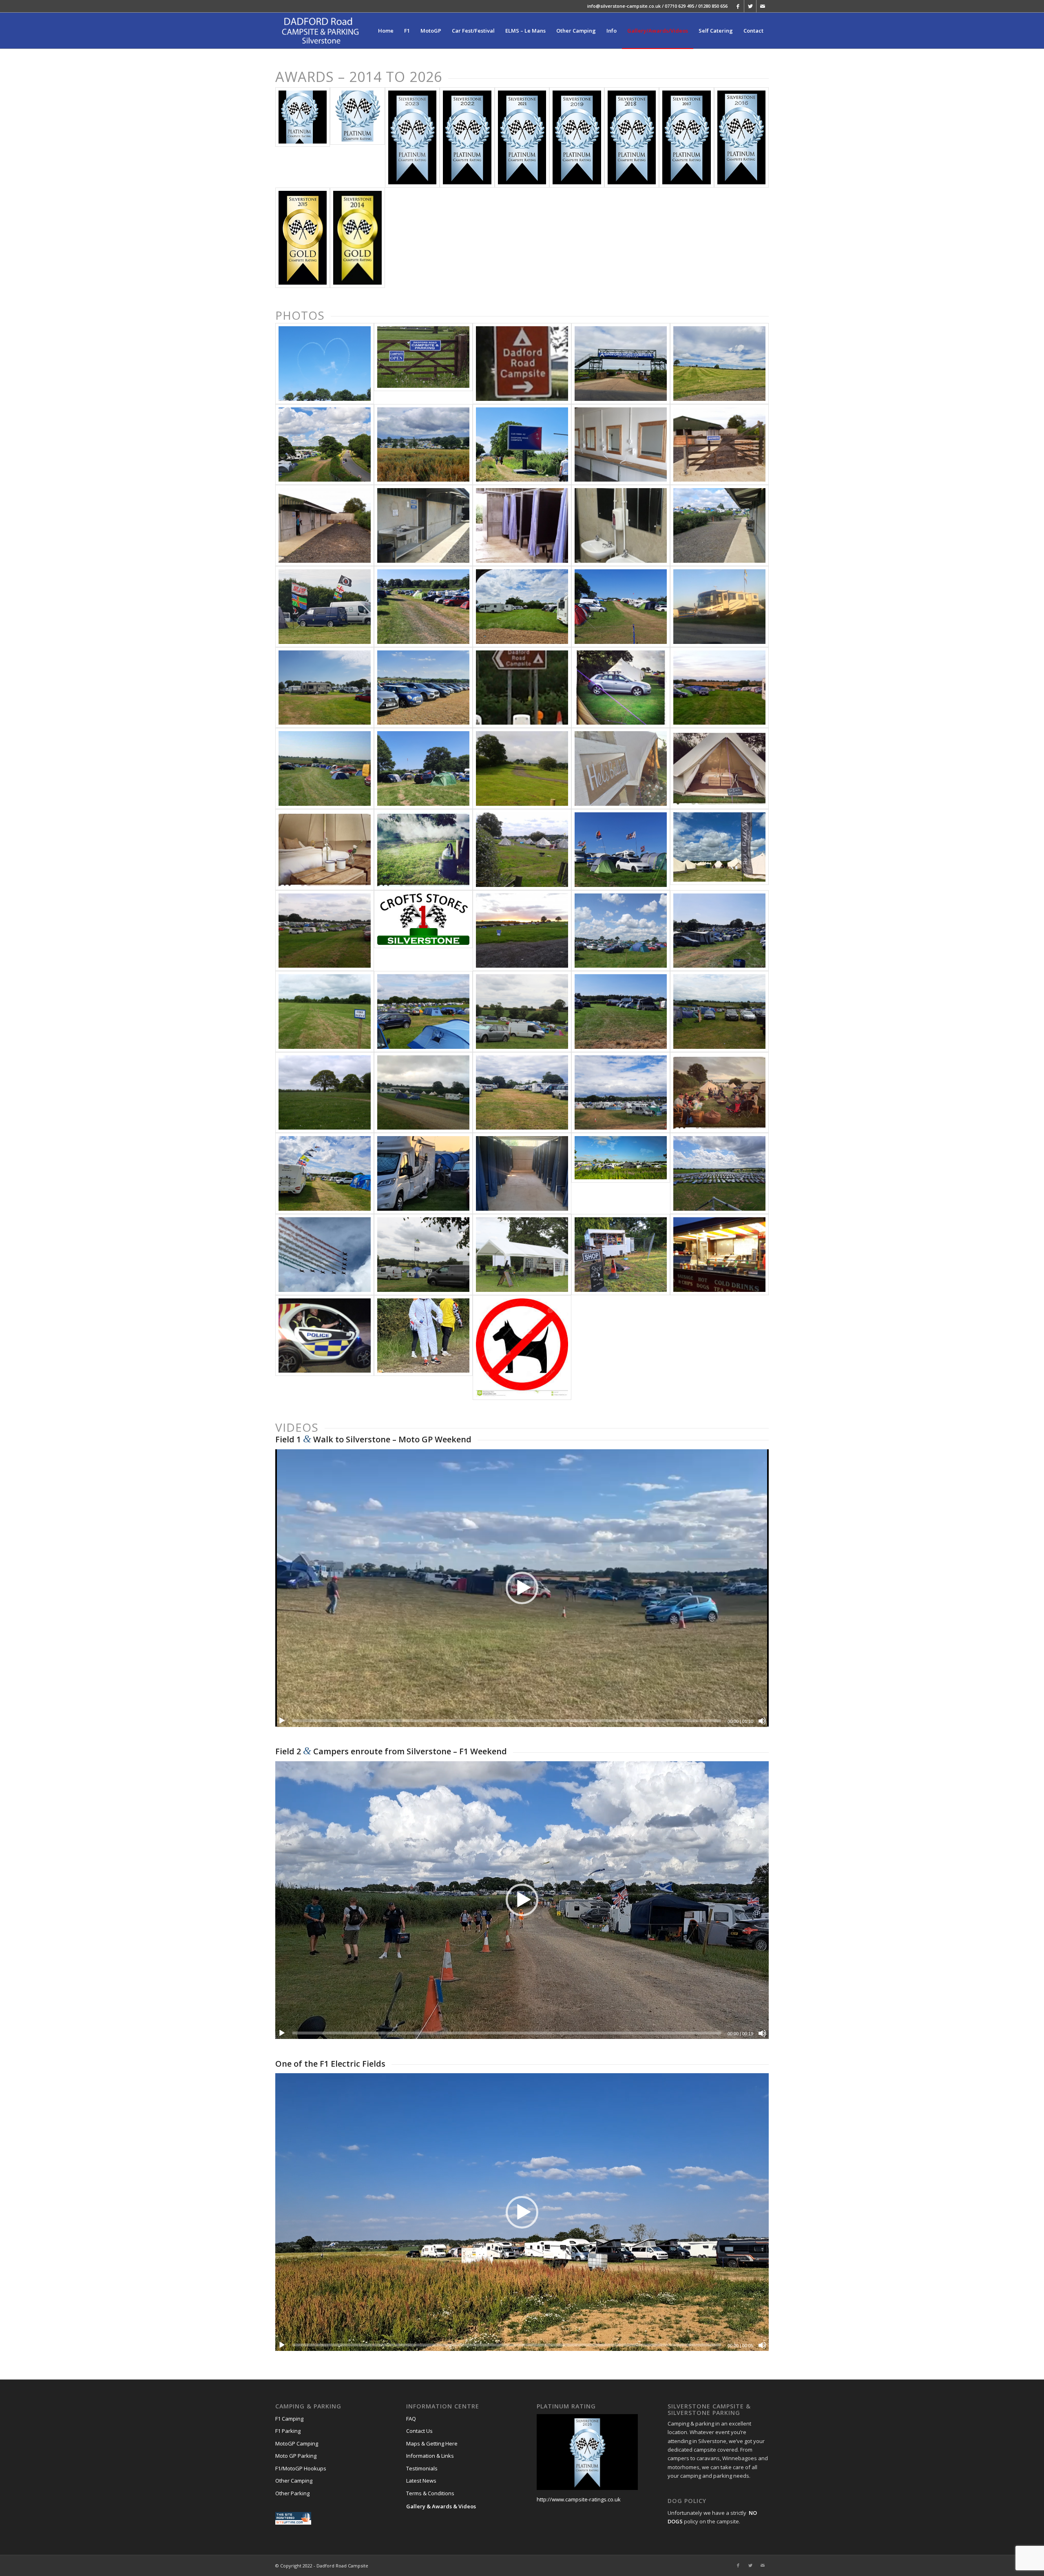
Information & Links (430, 2456)
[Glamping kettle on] (423, 850)
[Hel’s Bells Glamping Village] (719, 850)
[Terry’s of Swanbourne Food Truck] (719, 1255)
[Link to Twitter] (750, 6)
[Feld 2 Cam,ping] (522, 1012)
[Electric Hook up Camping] (621, 1012)
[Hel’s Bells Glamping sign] (621, 768)
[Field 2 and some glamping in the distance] (423, 1093)
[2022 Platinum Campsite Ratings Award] (467, 137)
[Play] (282, 1721)
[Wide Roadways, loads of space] (325, 1173)
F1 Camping (289, 2419)
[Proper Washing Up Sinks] (621, 525)
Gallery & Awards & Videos (441, 2506)
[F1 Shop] (621, 1255)
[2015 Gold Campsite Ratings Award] (303, 238)
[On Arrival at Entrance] (423, 364)
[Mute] (762, 1721)
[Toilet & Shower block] (719, 525)
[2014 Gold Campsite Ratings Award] (357, 238)
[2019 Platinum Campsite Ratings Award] (577, 137)
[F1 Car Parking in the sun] (423, 688)
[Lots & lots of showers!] (522, 1173)
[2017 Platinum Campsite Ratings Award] (686, 137)
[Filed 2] (423, 1255)
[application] (522, 1588)
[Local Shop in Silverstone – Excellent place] (423, 931)
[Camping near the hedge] (423, 768)
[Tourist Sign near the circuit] (522, 688)
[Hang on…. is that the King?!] (423, 1173)
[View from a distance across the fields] (423, 445)
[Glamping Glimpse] (522, 850)
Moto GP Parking (296, 2456)
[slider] (507, 1721)
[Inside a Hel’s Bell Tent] (325, 850)
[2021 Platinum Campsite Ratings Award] (522, 137)
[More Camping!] (325, 688)
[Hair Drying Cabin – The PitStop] (621, 445)
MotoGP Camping (297, 2443)
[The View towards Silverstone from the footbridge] (325, 445)
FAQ (411, 2419)
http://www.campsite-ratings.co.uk (579, 2499)
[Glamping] (621, 688)
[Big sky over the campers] (621, 1093)
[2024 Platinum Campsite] (357, 137)
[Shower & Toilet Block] (325, 525)
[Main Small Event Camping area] (522, 768)
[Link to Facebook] (738, 6)
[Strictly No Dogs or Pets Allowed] (522, 1348)
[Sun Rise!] (522, 931)
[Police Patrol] (325, 1348)
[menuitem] (386, 31)
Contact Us (419, 2431)
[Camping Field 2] (621, 607)
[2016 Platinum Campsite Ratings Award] (741, 137)
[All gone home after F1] (325, 1012)
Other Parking (292, 2493)
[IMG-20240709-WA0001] (423, 1348)
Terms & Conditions (430, 2493)
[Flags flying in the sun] (621, 850)
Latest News (421, 2481)
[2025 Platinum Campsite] (303, 137)
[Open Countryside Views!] (719, 688)
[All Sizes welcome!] (719, 607)
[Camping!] (423, 1012)
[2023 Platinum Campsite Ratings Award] (412, 137)
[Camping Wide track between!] (423, 607)
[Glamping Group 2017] (719, 1093)
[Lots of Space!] (325, 768)
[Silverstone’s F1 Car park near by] (719, 1173)
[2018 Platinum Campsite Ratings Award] (632, 137)
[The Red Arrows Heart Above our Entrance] (325, 364)
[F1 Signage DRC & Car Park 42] (522, 445)
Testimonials (422, 2468)
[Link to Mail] (763, 6)
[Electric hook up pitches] (522, 607)
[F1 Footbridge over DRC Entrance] (621, 364)
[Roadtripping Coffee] (522, 1255)
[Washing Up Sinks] (423, 525)
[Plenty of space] (522, 1093)
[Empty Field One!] (719, 364)
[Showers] (522, 525)
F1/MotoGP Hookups (301, 2468)
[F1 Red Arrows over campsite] (325, 1255)
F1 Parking (288, 2431)
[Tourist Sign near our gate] (522, 364)
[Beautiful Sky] (621, 931)
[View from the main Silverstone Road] (621, 1173)
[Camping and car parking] (719, 1012)
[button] (522, 1588)
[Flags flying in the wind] (325, 607)
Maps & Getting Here (432, 2443)
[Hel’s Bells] (719, 768)
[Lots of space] (325, 931)
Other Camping (294, 2481)
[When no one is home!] (325, 1093)
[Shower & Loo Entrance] (719, 445)
